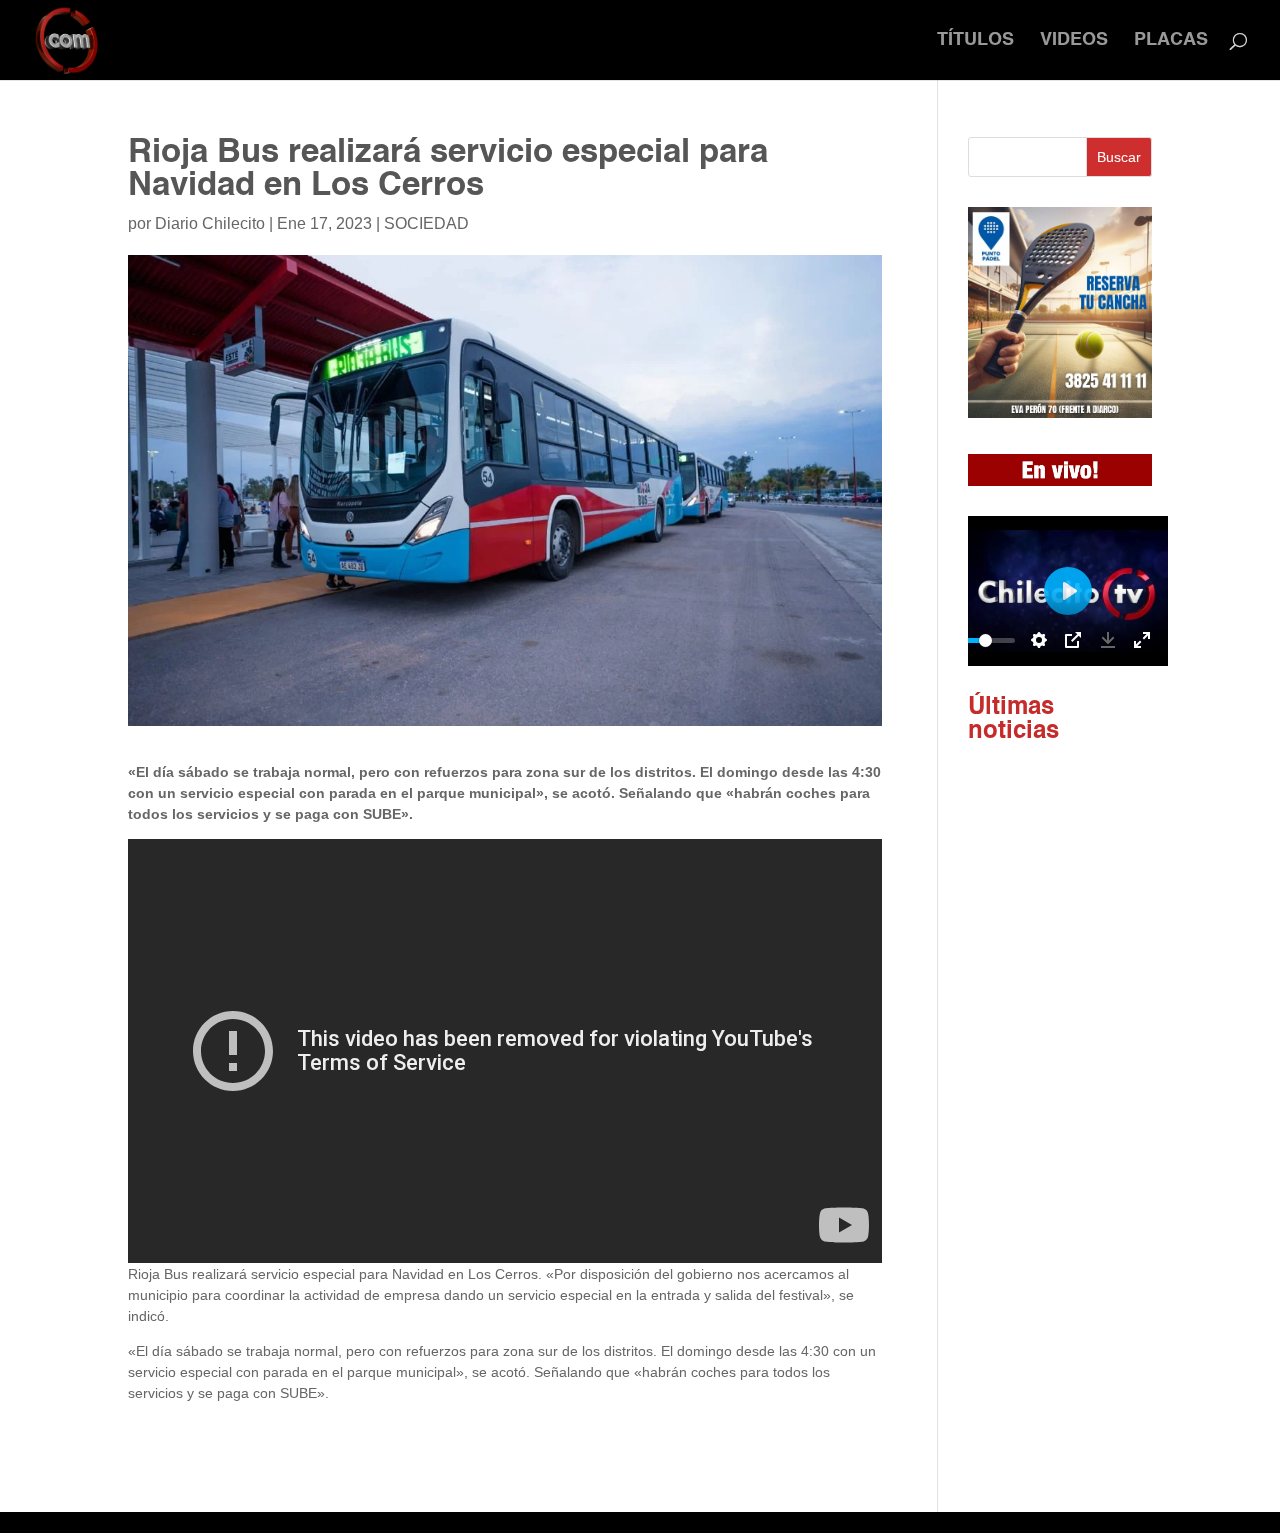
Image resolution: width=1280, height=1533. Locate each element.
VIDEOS (1074, 41)
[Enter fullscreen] (1142, 640)
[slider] (985, 640)
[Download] (1108, 640)
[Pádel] (1060, 413)
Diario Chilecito (210, 223)
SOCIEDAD (426, 223)
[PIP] (1073, 640)
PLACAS (1171, 41)
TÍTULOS (975, 41)
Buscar (1119, 157)
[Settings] (1039, 640)
